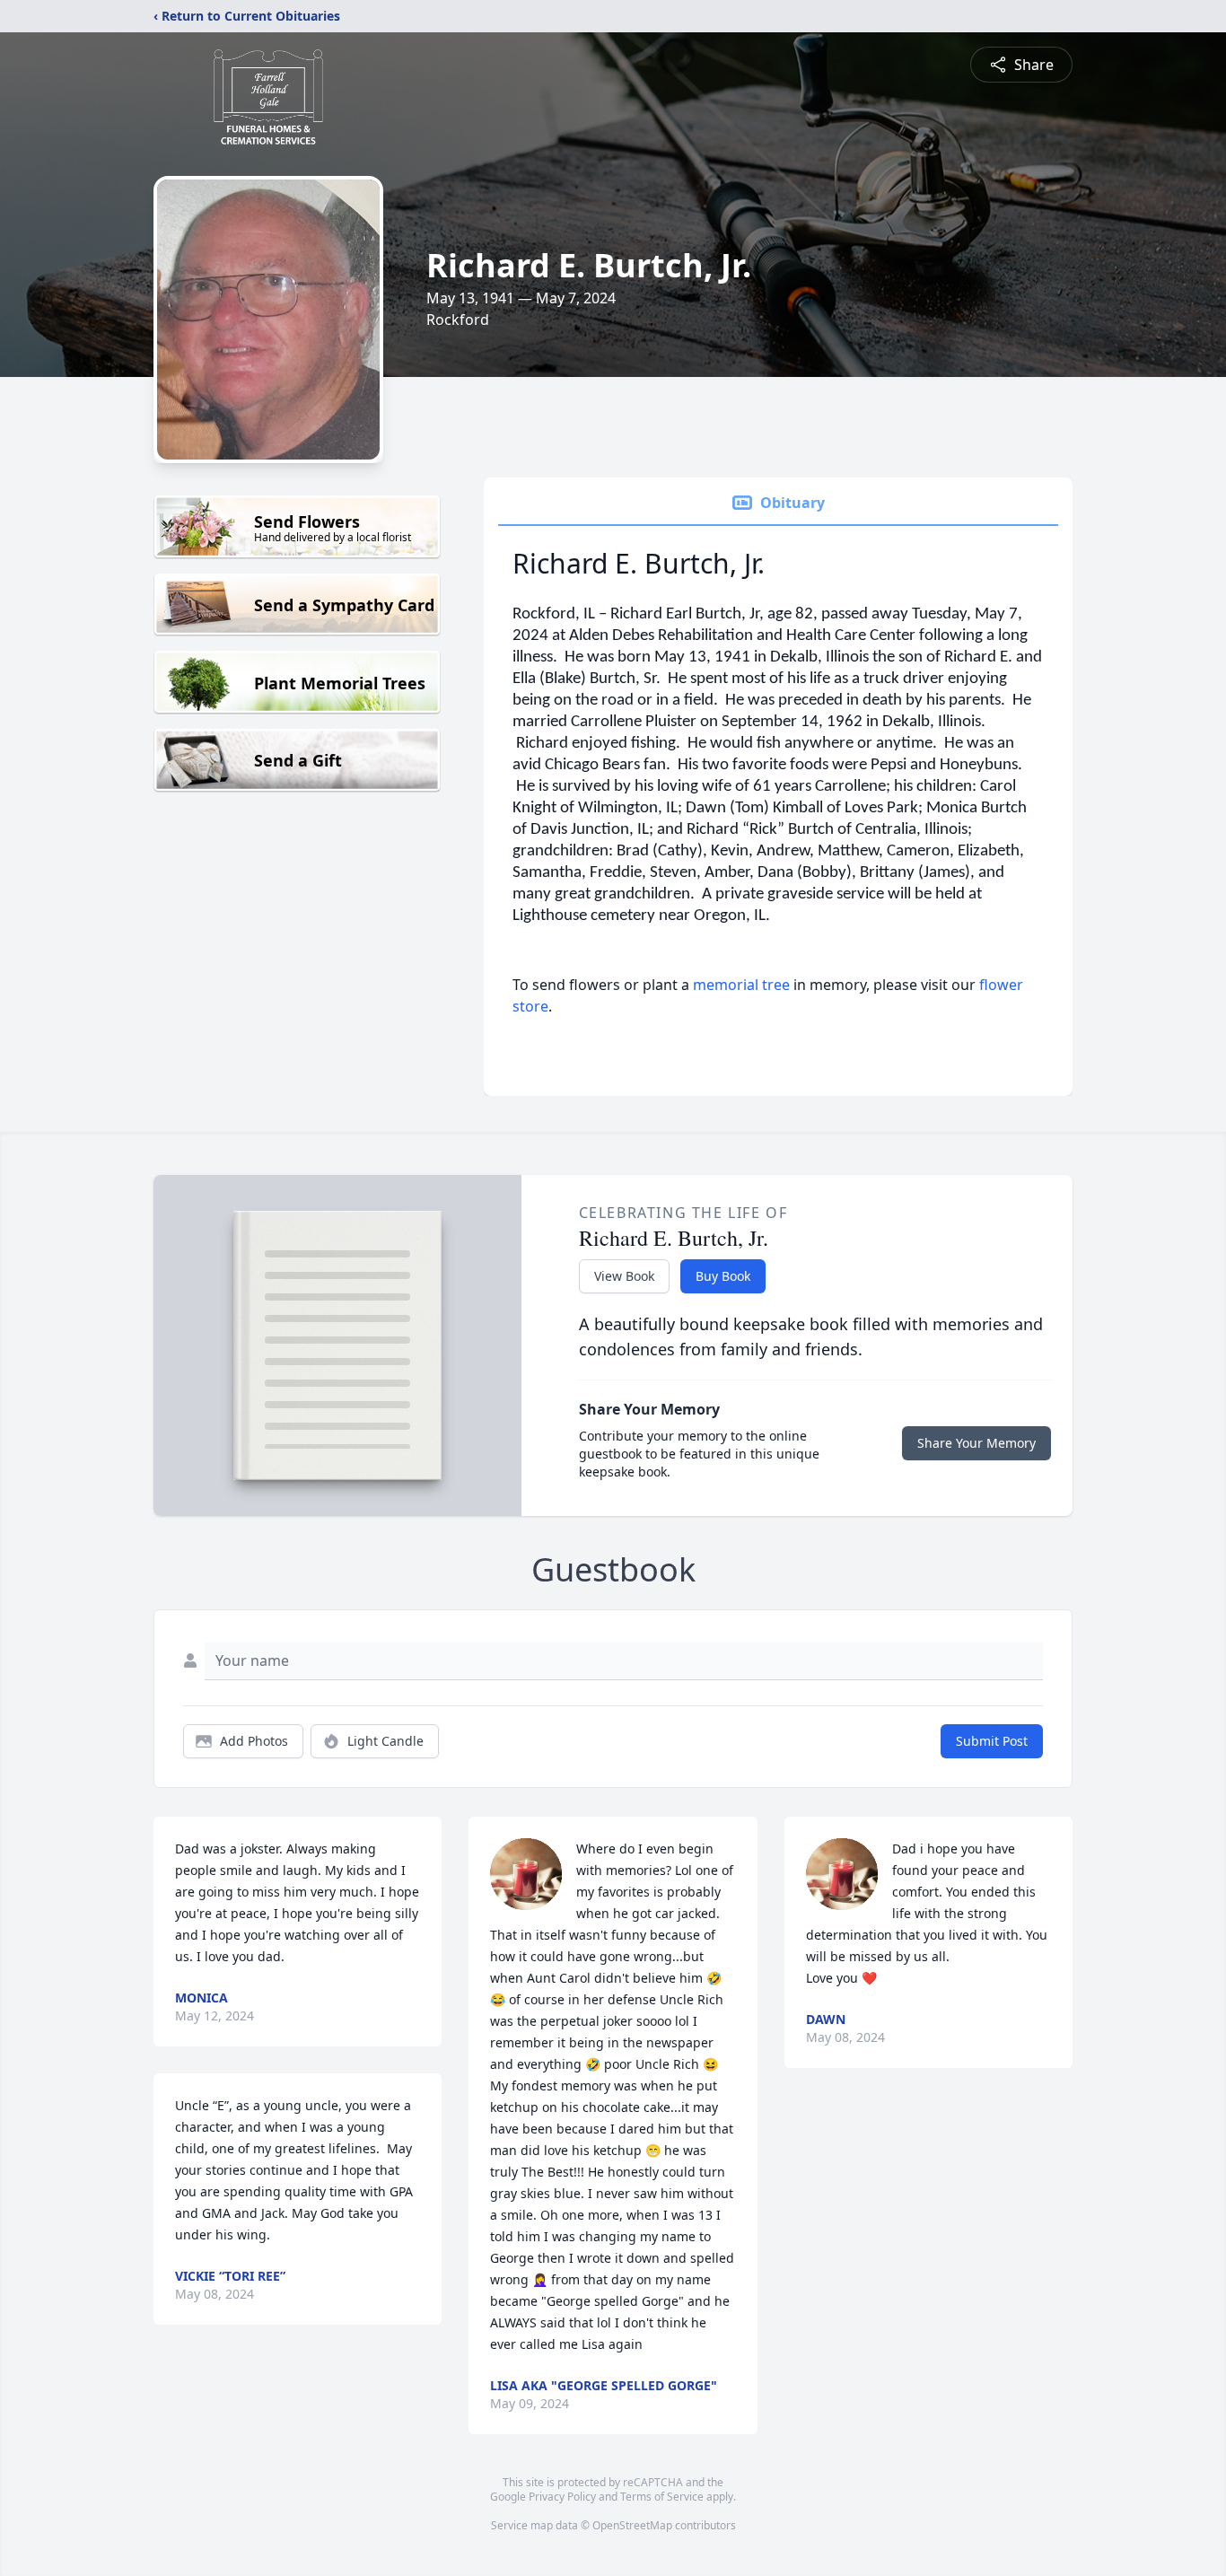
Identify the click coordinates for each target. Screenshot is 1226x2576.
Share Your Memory (976, 1443)
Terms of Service (662, 2497)
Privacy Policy (562, 2497)
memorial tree (741, 985)
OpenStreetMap (632, 2525)
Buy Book (723, 1276)
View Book (624, 1276)
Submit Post (992, 1741)
